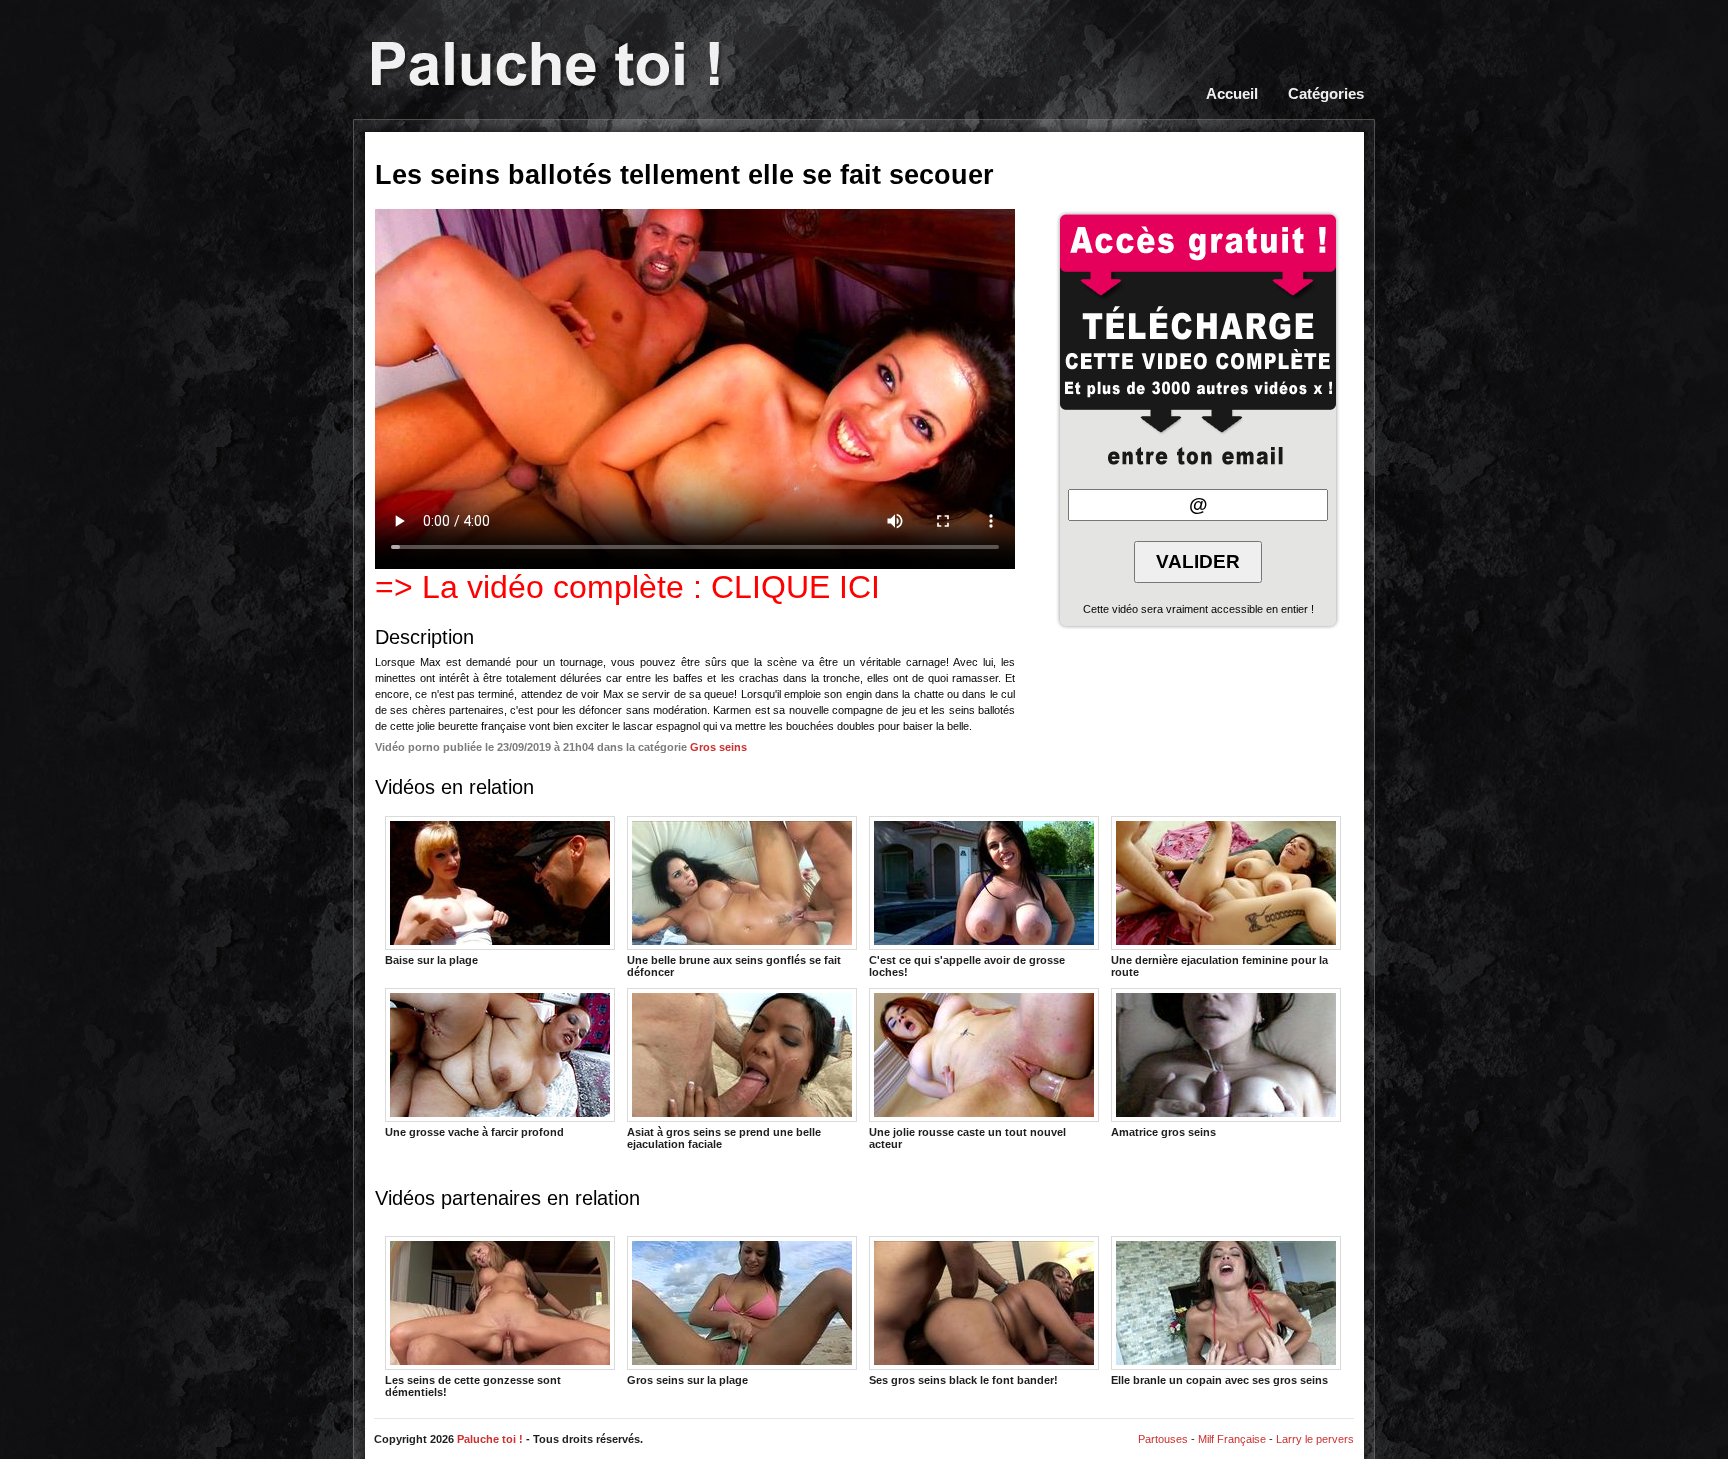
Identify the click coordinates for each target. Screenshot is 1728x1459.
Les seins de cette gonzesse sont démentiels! (473, 1385)
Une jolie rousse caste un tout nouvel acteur (967, 1137)
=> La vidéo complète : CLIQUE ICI (627, 587)
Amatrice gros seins (1163, 1132)
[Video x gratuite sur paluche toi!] (545, 66)
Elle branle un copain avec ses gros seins (1219, 1380)
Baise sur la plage (431, 960)
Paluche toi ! (490, 1439)
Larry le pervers (1315, 1439)
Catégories (1326, 94)
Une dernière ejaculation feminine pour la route (1219, 965)
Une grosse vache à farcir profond (474, 1132)
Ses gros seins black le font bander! (963, 1380)
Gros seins (718, 747)
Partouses (1163, 1439)
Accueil (1232, 94)
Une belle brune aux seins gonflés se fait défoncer (734, 965)
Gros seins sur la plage (687, 1380)
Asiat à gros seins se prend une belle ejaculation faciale (724, 1137)
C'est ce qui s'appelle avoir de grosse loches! (967, 965)
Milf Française (1232, 1439)
